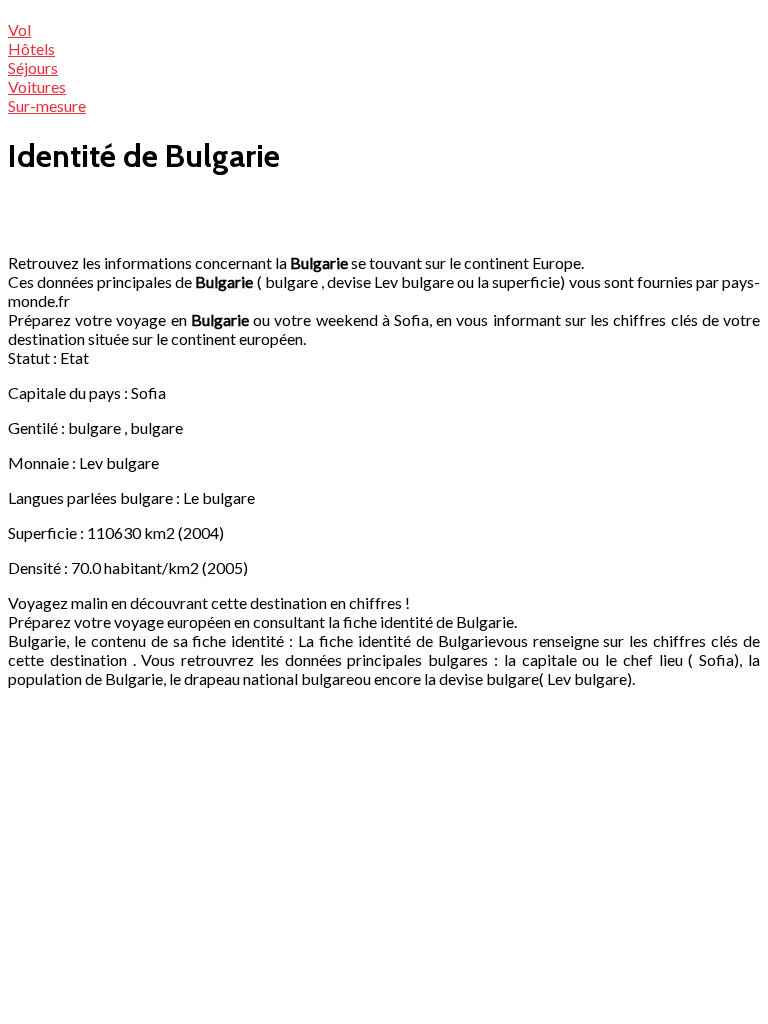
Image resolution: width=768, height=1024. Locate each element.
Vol (19, 29)
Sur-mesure (47, 105)
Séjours (33, 67)
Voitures (37, 86)
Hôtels (31, 48)
